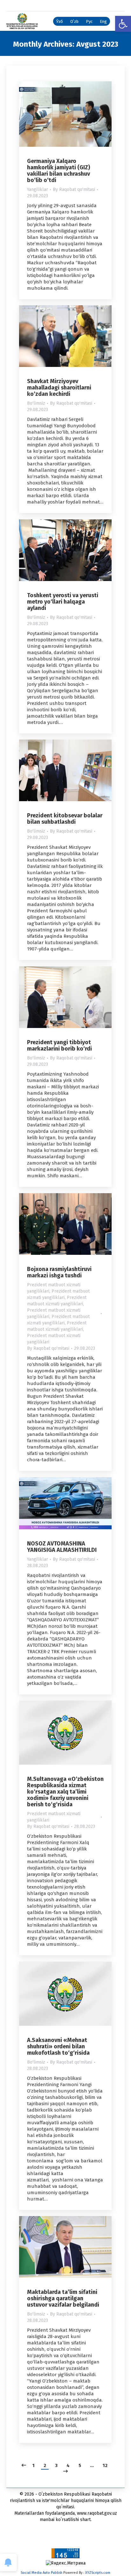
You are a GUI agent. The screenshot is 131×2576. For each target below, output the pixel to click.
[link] (123, 24)
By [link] (74, 189)
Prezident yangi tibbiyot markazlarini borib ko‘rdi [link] (59, 1045)
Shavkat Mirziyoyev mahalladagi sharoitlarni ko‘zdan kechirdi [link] (59, 388)
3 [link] (56, 2465)
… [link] (92, 2465)
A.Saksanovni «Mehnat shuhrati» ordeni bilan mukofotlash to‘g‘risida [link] (58, 2046)
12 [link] (105, 2465)
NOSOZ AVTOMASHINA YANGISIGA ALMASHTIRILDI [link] (62, 1547)
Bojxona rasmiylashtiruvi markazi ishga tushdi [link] (59, 1272)
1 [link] (34, 2465)
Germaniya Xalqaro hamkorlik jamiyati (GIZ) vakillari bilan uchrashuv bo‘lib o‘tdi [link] (59, 171)
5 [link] (80, 2465)
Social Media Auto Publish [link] (41, 2573)
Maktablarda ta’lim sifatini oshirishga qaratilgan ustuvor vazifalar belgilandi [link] (63, 2298)
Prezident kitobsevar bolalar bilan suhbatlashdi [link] (65, 819)
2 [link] (45, 2465)
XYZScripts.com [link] (98, 2573)
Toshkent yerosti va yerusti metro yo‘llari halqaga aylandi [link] (63, 602)
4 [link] (68, 2465)
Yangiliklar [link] (38, 189)
